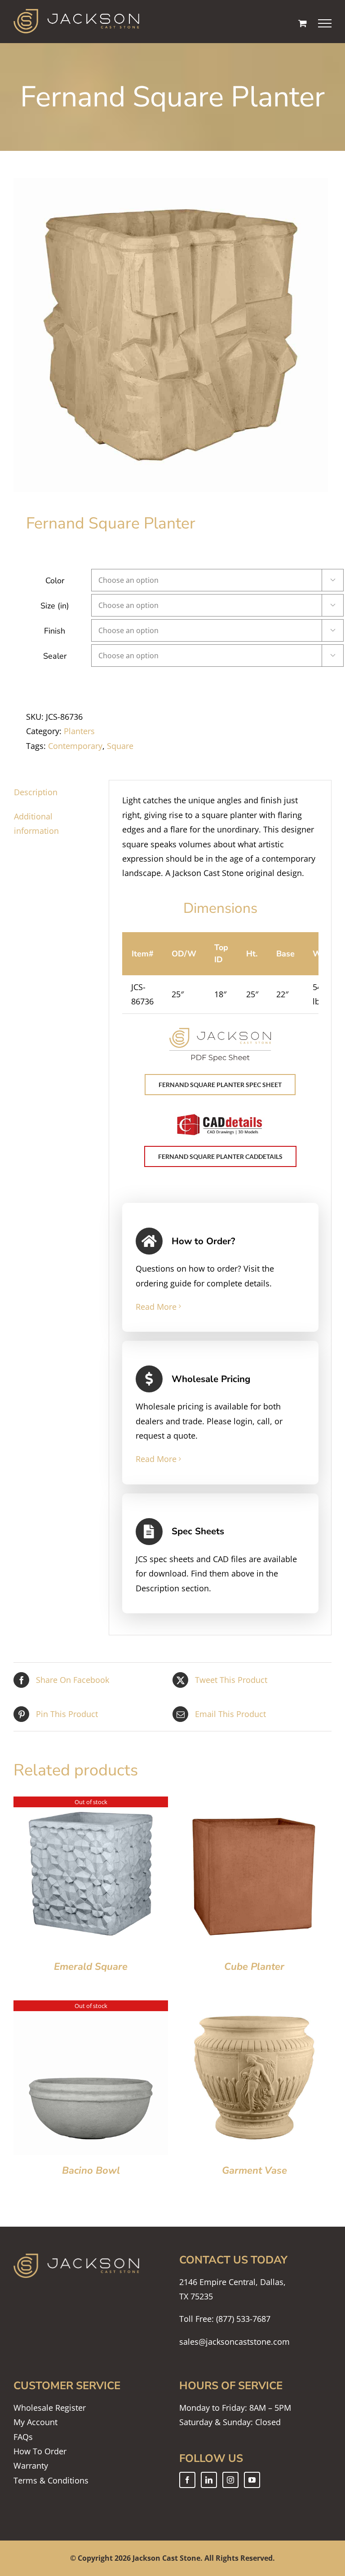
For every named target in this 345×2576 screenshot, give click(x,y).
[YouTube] (252, 2480)
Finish (55, 631)
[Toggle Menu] (325, 23)
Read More (156, 1307)
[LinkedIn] (209, 2480)
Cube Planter (254, 1967)
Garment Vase (254, 2171)
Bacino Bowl (91, 2171)
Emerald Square (91, 1967)
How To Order (40, 2451)
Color (55, 581)
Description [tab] (36, 792)
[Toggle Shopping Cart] (303, 23)
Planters (79, 731)
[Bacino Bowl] (91, 2008)
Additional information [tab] (36, 823)
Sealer (55, 656)
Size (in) (55, 606)
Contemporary (75, 746)
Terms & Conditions (51, 2480)
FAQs (23, 2437)
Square (120, 746)
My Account (35, 2422)
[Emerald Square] (91, 1804)
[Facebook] (187, 2480)
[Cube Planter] (254, 1804)
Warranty (31, 2466)
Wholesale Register (50, 2408)
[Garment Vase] (254, 2008)
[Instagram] (230, 2480)
